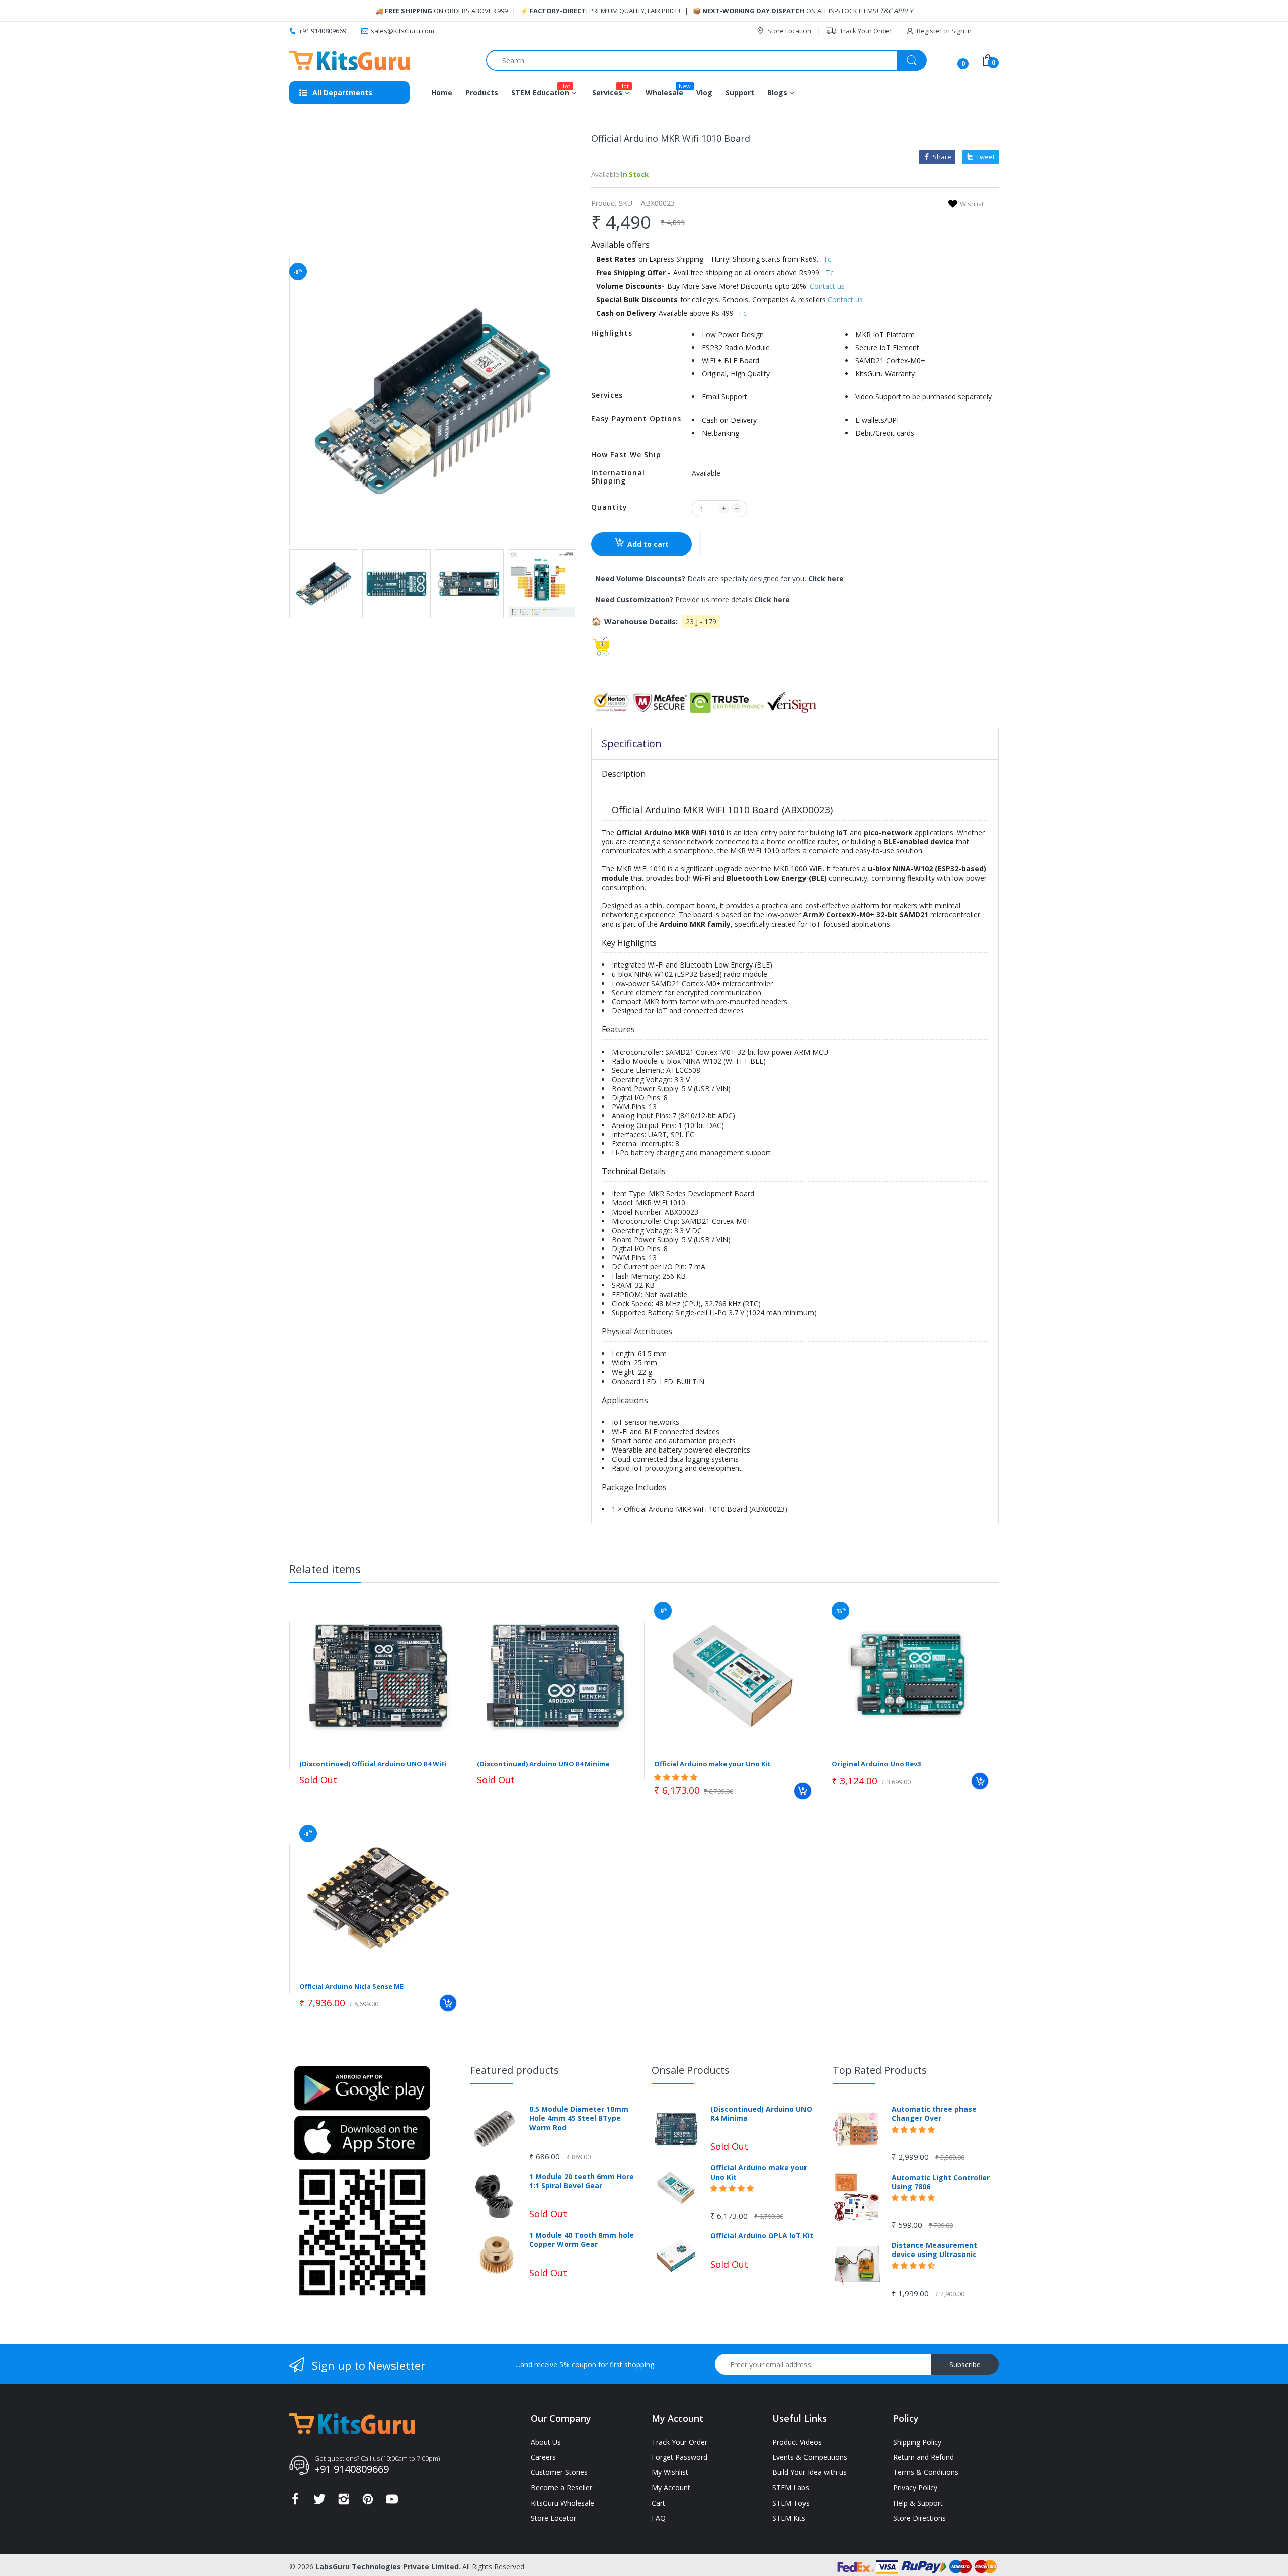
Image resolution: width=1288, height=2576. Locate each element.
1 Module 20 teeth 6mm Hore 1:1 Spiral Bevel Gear (582, 2181)
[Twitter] (319, 2502)
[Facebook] (295, 2502)
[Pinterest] (368, 2502)
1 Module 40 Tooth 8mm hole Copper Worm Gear (582, 2240)
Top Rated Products (880, 2070)
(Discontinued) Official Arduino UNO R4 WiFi (373, 1764)
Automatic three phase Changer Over (934, 2114)
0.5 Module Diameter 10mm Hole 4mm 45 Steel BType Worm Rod (579, 2118)
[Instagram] (344, 2502)
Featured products (515, 2070)
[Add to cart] (803, 1791)
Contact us (827, 286)
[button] (700, 543)
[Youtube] (392, 2502)
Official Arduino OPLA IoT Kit (762, 2236)
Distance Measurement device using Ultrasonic (934, 2250)
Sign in (961, 31)
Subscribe (965, 2364)
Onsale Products (691, 2070)
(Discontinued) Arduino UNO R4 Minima (543, 1764)
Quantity (609, 507)
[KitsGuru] (350, 61)
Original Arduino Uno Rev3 (876, 1764)
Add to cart (648, 544)
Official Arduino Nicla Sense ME (351, 1986)
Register (929, 31)
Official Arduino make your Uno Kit (712, 1764)
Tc (827, 259)
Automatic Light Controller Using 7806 (941, 2182)
